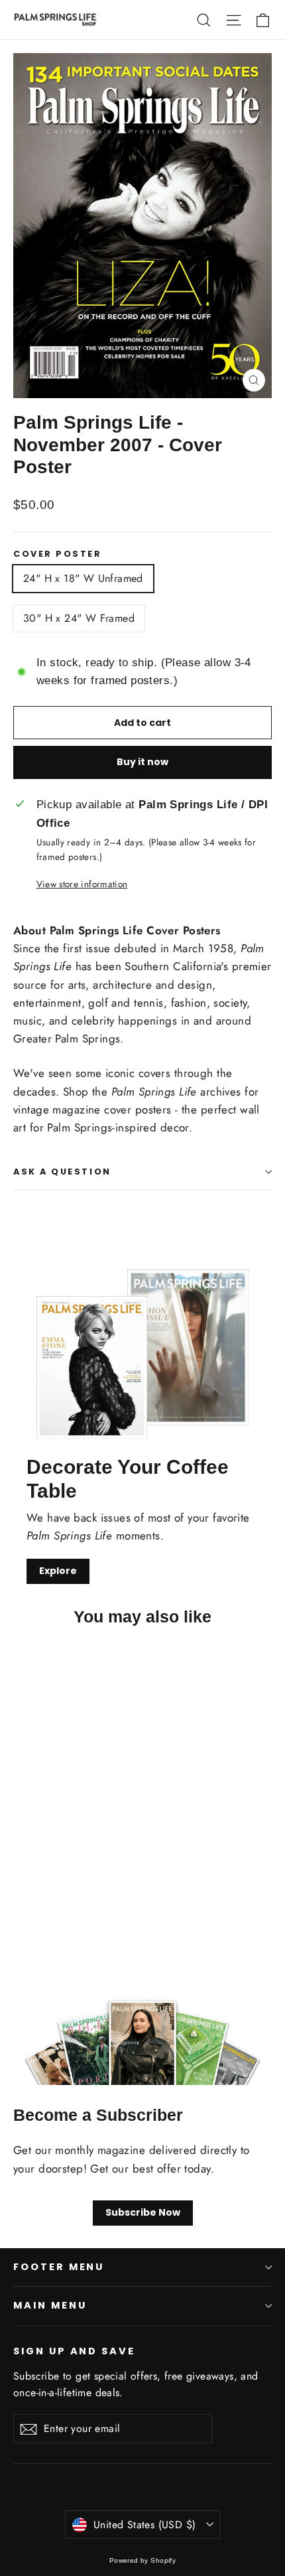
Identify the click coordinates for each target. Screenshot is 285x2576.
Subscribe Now (143, 2212)
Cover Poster (58, 554)
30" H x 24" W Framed (79, 618)
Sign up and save (74, 2351)
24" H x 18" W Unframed (83, 578)
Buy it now (142, 762)
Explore (58, 1571)
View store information (82, 884)
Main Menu (50, 2305)
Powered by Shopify (143, 2560)
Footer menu (59, 2267)
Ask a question (62, 1172)
